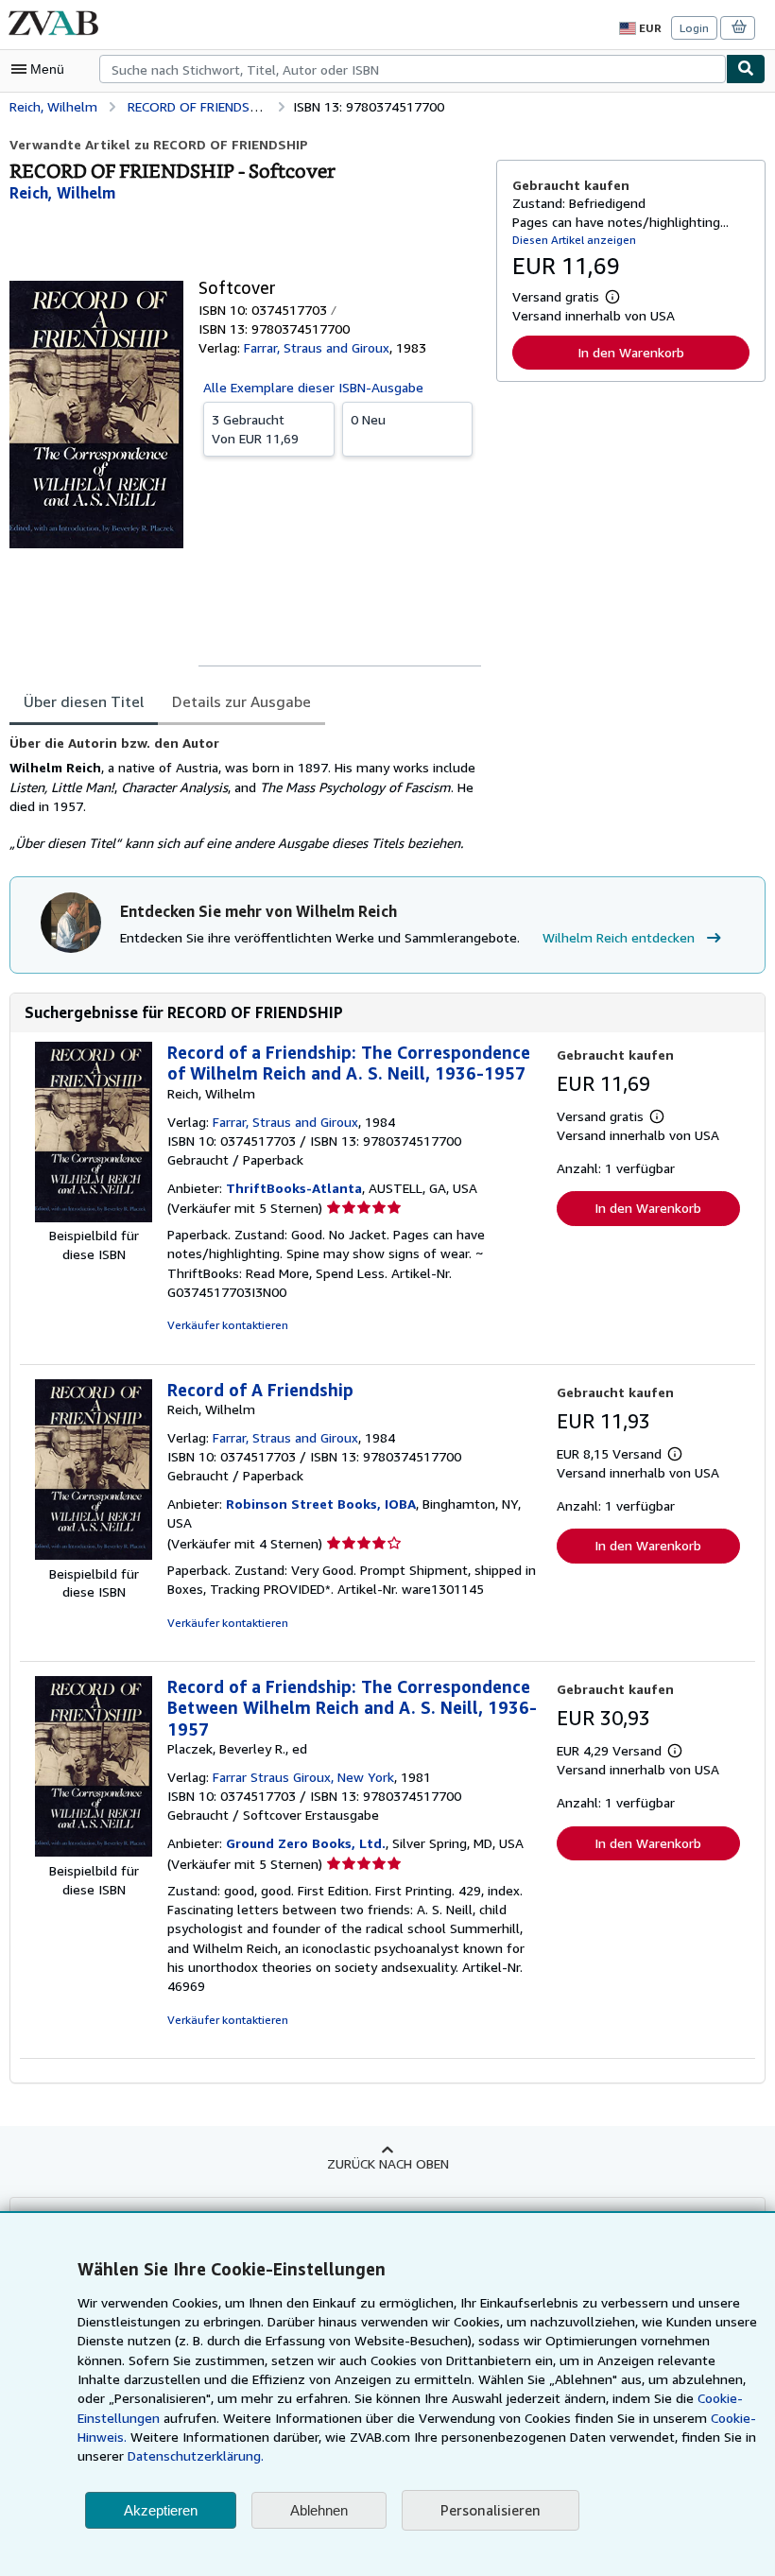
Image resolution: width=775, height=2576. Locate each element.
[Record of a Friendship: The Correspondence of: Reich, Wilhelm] (94, 1217)
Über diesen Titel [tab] (84, 701)
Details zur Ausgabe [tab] (241, 701)
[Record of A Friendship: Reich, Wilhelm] (94, 1555)
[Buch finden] (746, 69)
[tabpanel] (245, 794)
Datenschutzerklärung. (196, 2455)
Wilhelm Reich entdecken (619, 937)
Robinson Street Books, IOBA (321, 1504)
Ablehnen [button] (319, 2510)
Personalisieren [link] (491, 2510)
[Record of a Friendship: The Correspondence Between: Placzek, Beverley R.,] (94, 1851)
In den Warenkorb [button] (631, 352)
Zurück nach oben (388, 2163)
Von (255, 429)
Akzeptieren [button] (161, 2510)
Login (694, 28)
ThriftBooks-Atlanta (294, 1188)
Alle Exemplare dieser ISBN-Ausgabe (313, 387)
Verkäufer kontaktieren (228, 1325)
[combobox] (413, 69)
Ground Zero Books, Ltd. (306, 1843)
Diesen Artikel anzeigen (574, 240)
